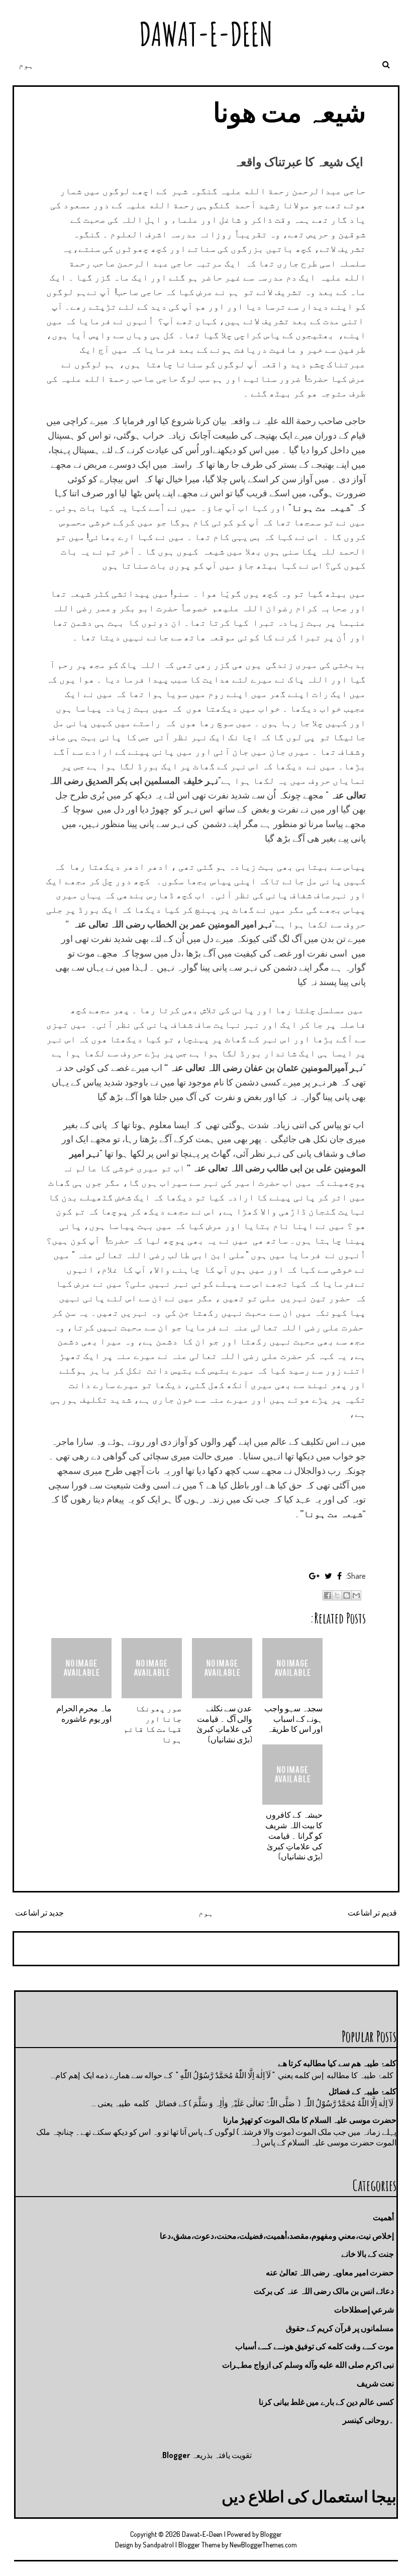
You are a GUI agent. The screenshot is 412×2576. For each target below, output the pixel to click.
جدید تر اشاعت (39, 1913)
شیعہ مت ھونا (289, 112)
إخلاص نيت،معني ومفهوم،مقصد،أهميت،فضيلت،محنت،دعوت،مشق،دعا (277, 2236)
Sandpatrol (158, 2545)
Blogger (176, 2455)
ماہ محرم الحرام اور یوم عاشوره (84, 1714)
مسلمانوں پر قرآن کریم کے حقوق (340, 2328)
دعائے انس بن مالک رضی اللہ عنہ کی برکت (324, 2291)
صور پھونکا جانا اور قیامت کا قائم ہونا (153, 1724)
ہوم (26, 65)
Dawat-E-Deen (206, 34)
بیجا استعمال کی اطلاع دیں (309, 2496)
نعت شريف (375, 2383)
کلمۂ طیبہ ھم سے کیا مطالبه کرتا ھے (337, 2063)
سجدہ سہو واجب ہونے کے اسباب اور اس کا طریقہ (293, 1719)
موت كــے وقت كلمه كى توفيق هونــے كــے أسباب (315, 2346)
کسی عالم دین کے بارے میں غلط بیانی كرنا (326, 2402)
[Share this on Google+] (314, 1576)
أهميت (383, 2217)
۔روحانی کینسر (368, 2420)
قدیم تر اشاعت (372, 1913)
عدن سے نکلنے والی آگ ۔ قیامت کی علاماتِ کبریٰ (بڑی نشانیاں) (224, 1724)
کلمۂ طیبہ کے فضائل (363, 2091)
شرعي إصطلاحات (364, 2310)
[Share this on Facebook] (339, 1576)
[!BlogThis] (347, 1595)
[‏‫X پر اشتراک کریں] (337, 1595)
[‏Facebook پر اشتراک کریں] (328, 1595)
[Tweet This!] (328, 1576)
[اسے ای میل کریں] (356, 1595)
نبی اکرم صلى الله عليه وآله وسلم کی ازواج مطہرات (308, 2365)
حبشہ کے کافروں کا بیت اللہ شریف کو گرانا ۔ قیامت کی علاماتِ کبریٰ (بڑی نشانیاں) (294, 1836)
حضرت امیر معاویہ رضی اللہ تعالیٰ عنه (330, 2272)
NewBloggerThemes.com (263, 2545)
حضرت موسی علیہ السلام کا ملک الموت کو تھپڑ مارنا (310, 2120)
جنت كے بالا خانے (368, 2254)
